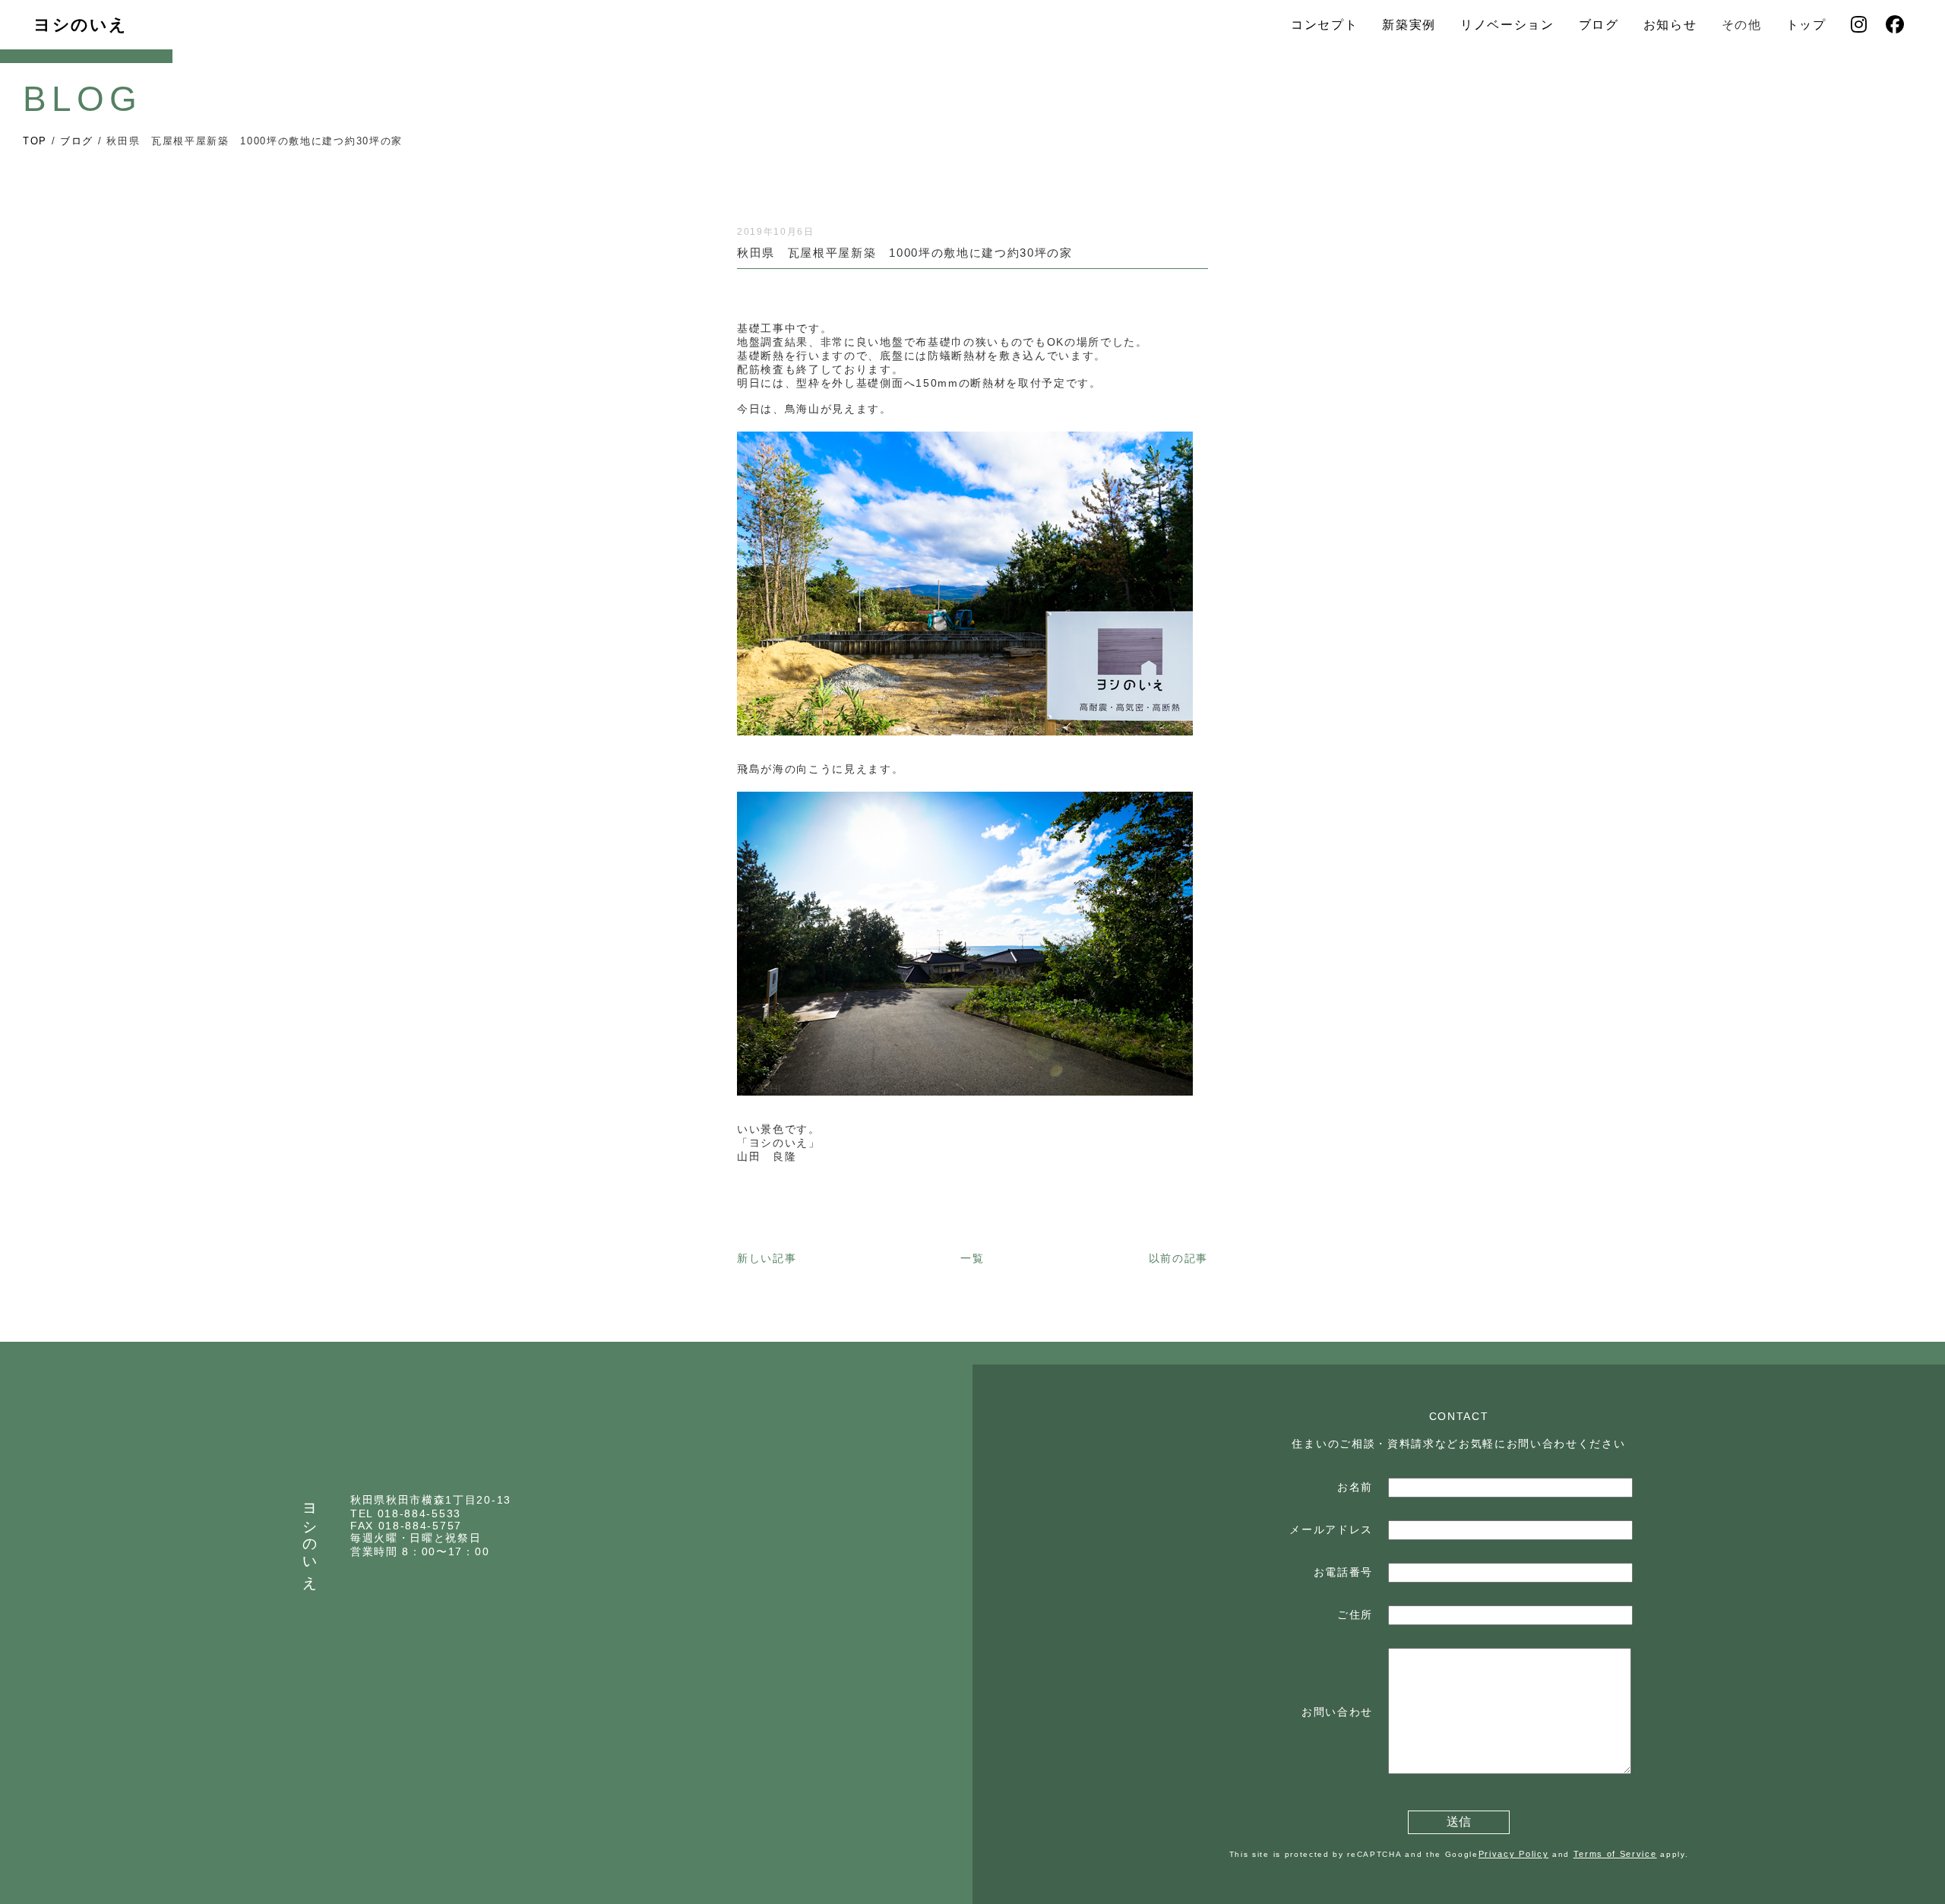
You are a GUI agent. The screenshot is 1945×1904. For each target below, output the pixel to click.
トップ (1806, 25)
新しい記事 (767, 1258)
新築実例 (1409, 25)
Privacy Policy (1514, 1854)
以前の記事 (1178, 1258)
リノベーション (1507, 25)
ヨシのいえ (80, 25)
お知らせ (1670, 25)
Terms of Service (1615, 1854)
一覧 (972, 1258)
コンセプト (1324, 25)
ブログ (1599, 25)
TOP (35, 141)
